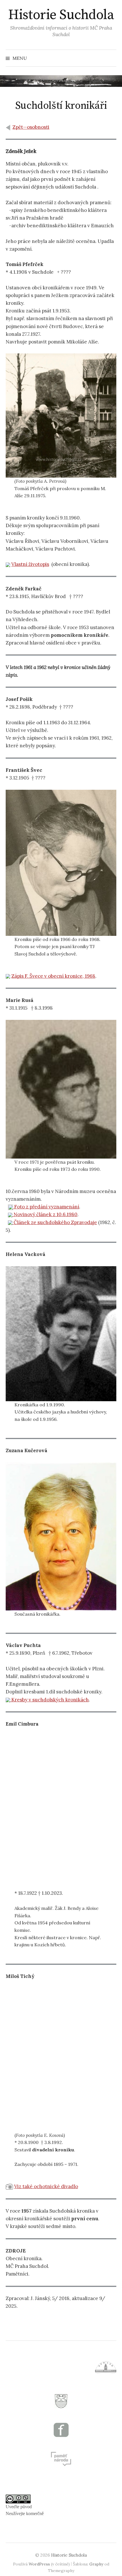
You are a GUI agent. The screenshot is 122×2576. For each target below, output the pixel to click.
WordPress (39, 2564)
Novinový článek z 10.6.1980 (45, 1214)
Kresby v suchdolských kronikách (50, 1700)
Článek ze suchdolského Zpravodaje (55, 1222)
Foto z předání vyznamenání (46, 1207)
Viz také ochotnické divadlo (46, 2186)
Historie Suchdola (61, 15)
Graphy (96, 2564)
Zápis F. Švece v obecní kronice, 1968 (53, 976)
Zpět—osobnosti (31, 127)
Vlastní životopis (30, 564)
